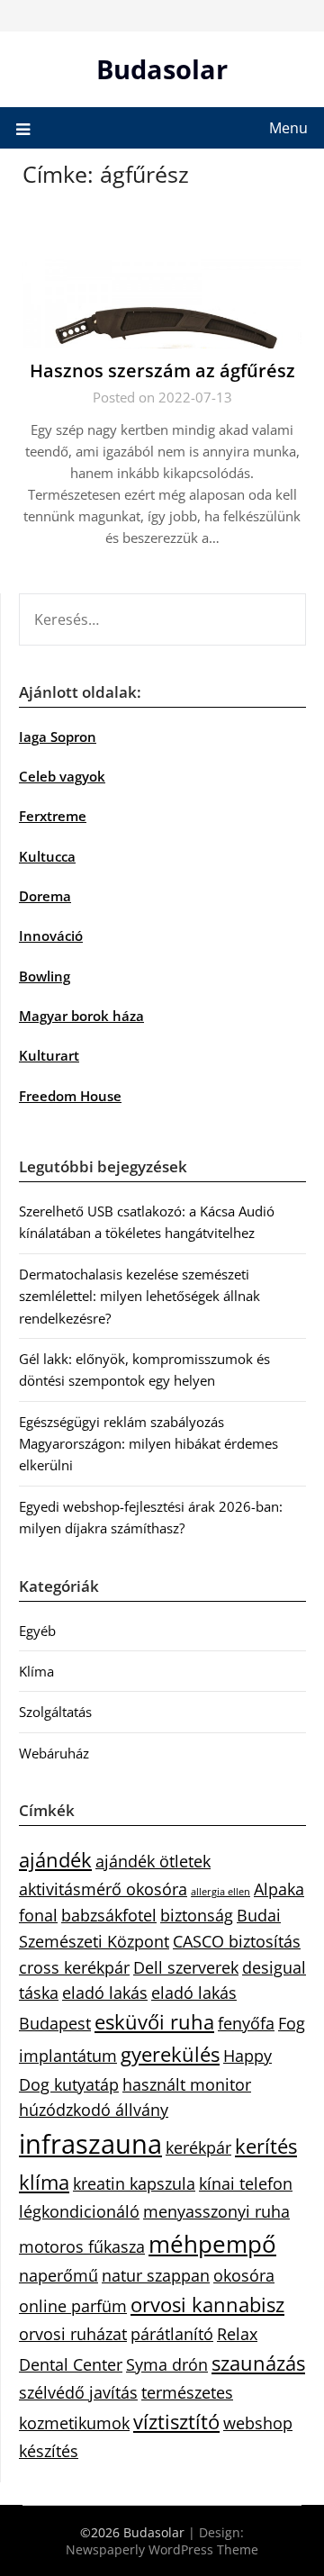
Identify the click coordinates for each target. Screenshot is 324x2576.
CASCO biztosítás (237, 1941)
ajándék (55, 1860)
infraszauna (90, 2144)
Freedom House (70, 1096)
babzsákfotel (109, 1915)
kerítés (266, 2146)
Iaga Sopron (58, 737)
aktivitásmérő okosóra (103, 1889)
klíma (44, 2182)
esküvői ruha (154, 2022)
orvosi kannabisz (207, 2305)
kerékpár (198, 2147)
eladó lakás (105, 1993)
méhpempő (212, 2244)
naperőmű (58, 2275)
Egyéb (37, 1631)
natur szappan (156, 2275)
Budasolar (162, 69)
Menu (288, 128)
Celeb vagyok (62, 776)
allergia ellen (220, 1892)
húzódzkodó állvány (94, 2110)
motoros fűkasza (82, 2246)
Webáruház (54, 1753)
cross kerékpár (74, 1967)
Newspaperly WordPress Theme (162, 2549)
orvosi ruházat (73, 2334)
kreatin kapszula (134, 2183)
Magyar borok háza (81, 1016)
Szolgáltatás (55, 1712)
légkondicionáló (79, 2211)
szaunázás (258, 2363)
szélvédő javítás (78, 2392)
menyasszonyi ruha (216, 2211)
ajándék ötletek (153, 1861)
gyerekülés (170, 2054)
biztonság (197, 1915)
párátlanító (172, 2334)
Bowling (45, 976)
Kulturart (49, 1055)
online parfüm (73, 2306)
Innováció (51, 935)
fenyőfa (246, 2023)
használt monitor (187, 2084)
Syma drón (167, 2364)
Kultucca (47, 856)
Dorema (45, 896)
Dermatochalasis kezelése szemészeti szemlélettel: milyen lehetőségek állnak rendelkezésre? (139, 1296)
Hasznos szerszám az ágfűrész (162, 371)
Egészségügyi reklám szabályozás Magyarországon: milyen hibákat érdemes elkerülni (148, 1444)
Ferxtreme (53, 816)
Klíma (36, 1671)
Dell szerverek (186, 1967)
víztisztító (176, 2422)
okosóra (244, 2275)
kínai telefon (246, 2183)
